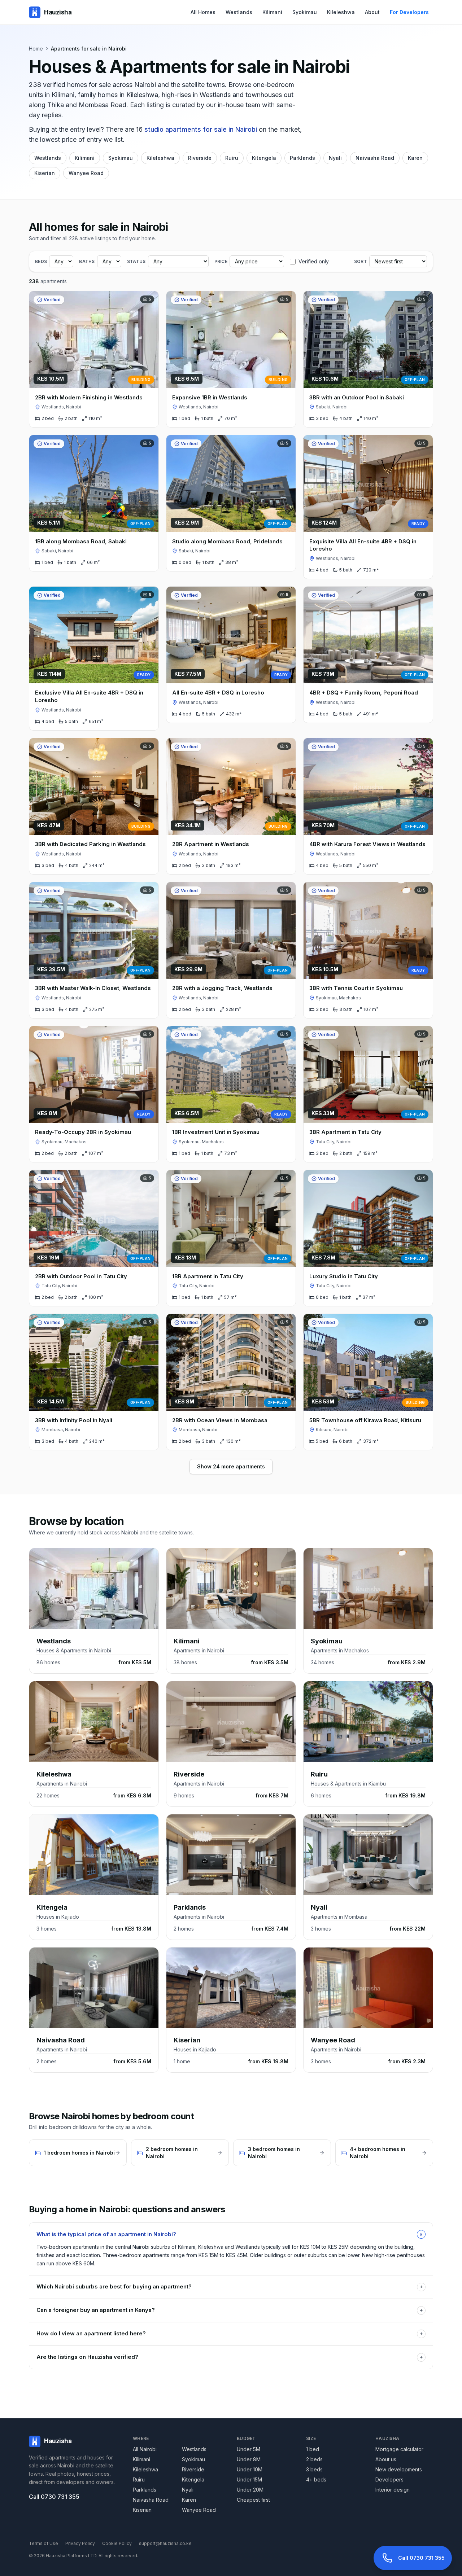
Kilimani (272, 12)
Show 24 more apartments (231, 1466)
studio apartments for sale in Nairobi (201, 129)
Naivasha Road (375, 158)
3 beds (314, 2469)
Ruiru (232, 158)
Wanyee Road (86, 173)
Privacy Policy (80, 2543)
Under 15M (249, 2479)
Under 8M (249, 2459)
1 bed (313, 2449)
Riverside (200, 158)
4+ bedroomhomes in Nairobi (378, 2153)
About (372, 12)
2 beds (314, 2459)
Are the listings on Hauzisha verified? (230, 2357)
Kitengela (264, 158)
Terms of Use (43, 2543)
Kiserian (45, 173)
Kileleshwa (341, 12)
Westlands (239, 12)
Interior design (393, 2490)
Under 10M (250, 2469)
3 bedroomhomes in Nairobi (274, 2153)
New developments (399, 2469)
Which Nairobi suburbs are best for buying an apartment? (230, 2286)
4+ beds (316, 2479)
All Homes (203, 12)
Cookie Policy (117, 2543)
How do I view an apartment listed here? (230, 2333)
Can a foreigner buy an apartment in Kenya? (230, 2310)
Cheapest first (253, 2500)
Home (36, 49)
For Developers (409, 12)
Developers (389, 2479)
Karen (415, 158)
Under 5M (249, 2449)
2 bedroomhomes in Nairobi (172, 2153)
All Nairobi (145, 2449)
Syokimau (305, 12)
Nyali (335, 158)
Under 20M (250, 2490)
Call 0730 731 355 (54, 2497)
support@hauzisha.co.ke (165, 2543)
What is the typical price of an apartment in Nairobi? (231, 2234)
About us (386, 2459)
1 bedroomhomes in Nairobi (79, 2153)
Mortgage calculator (399, 2449)
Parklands (302, 158)
